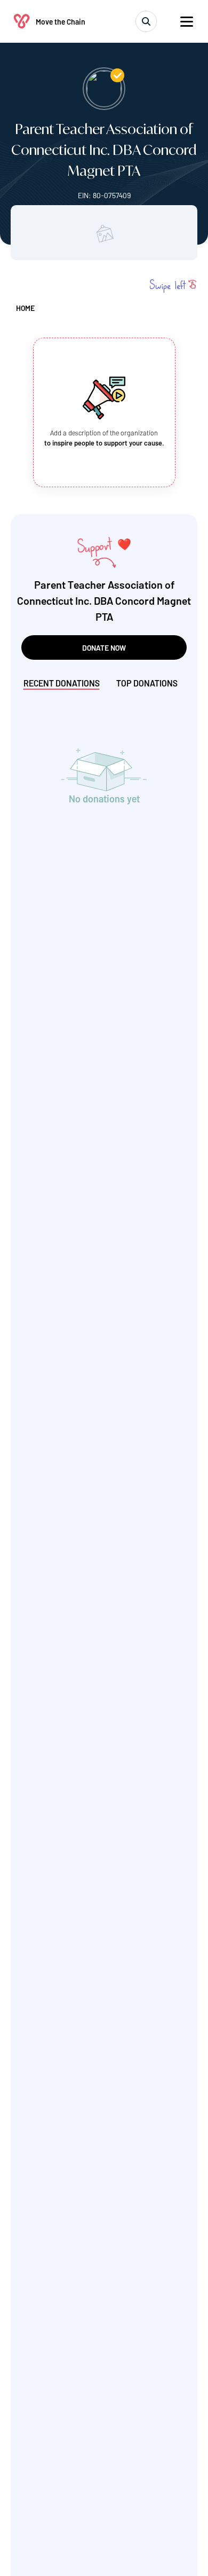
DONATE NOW (104, 648)
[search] (146, 21)
